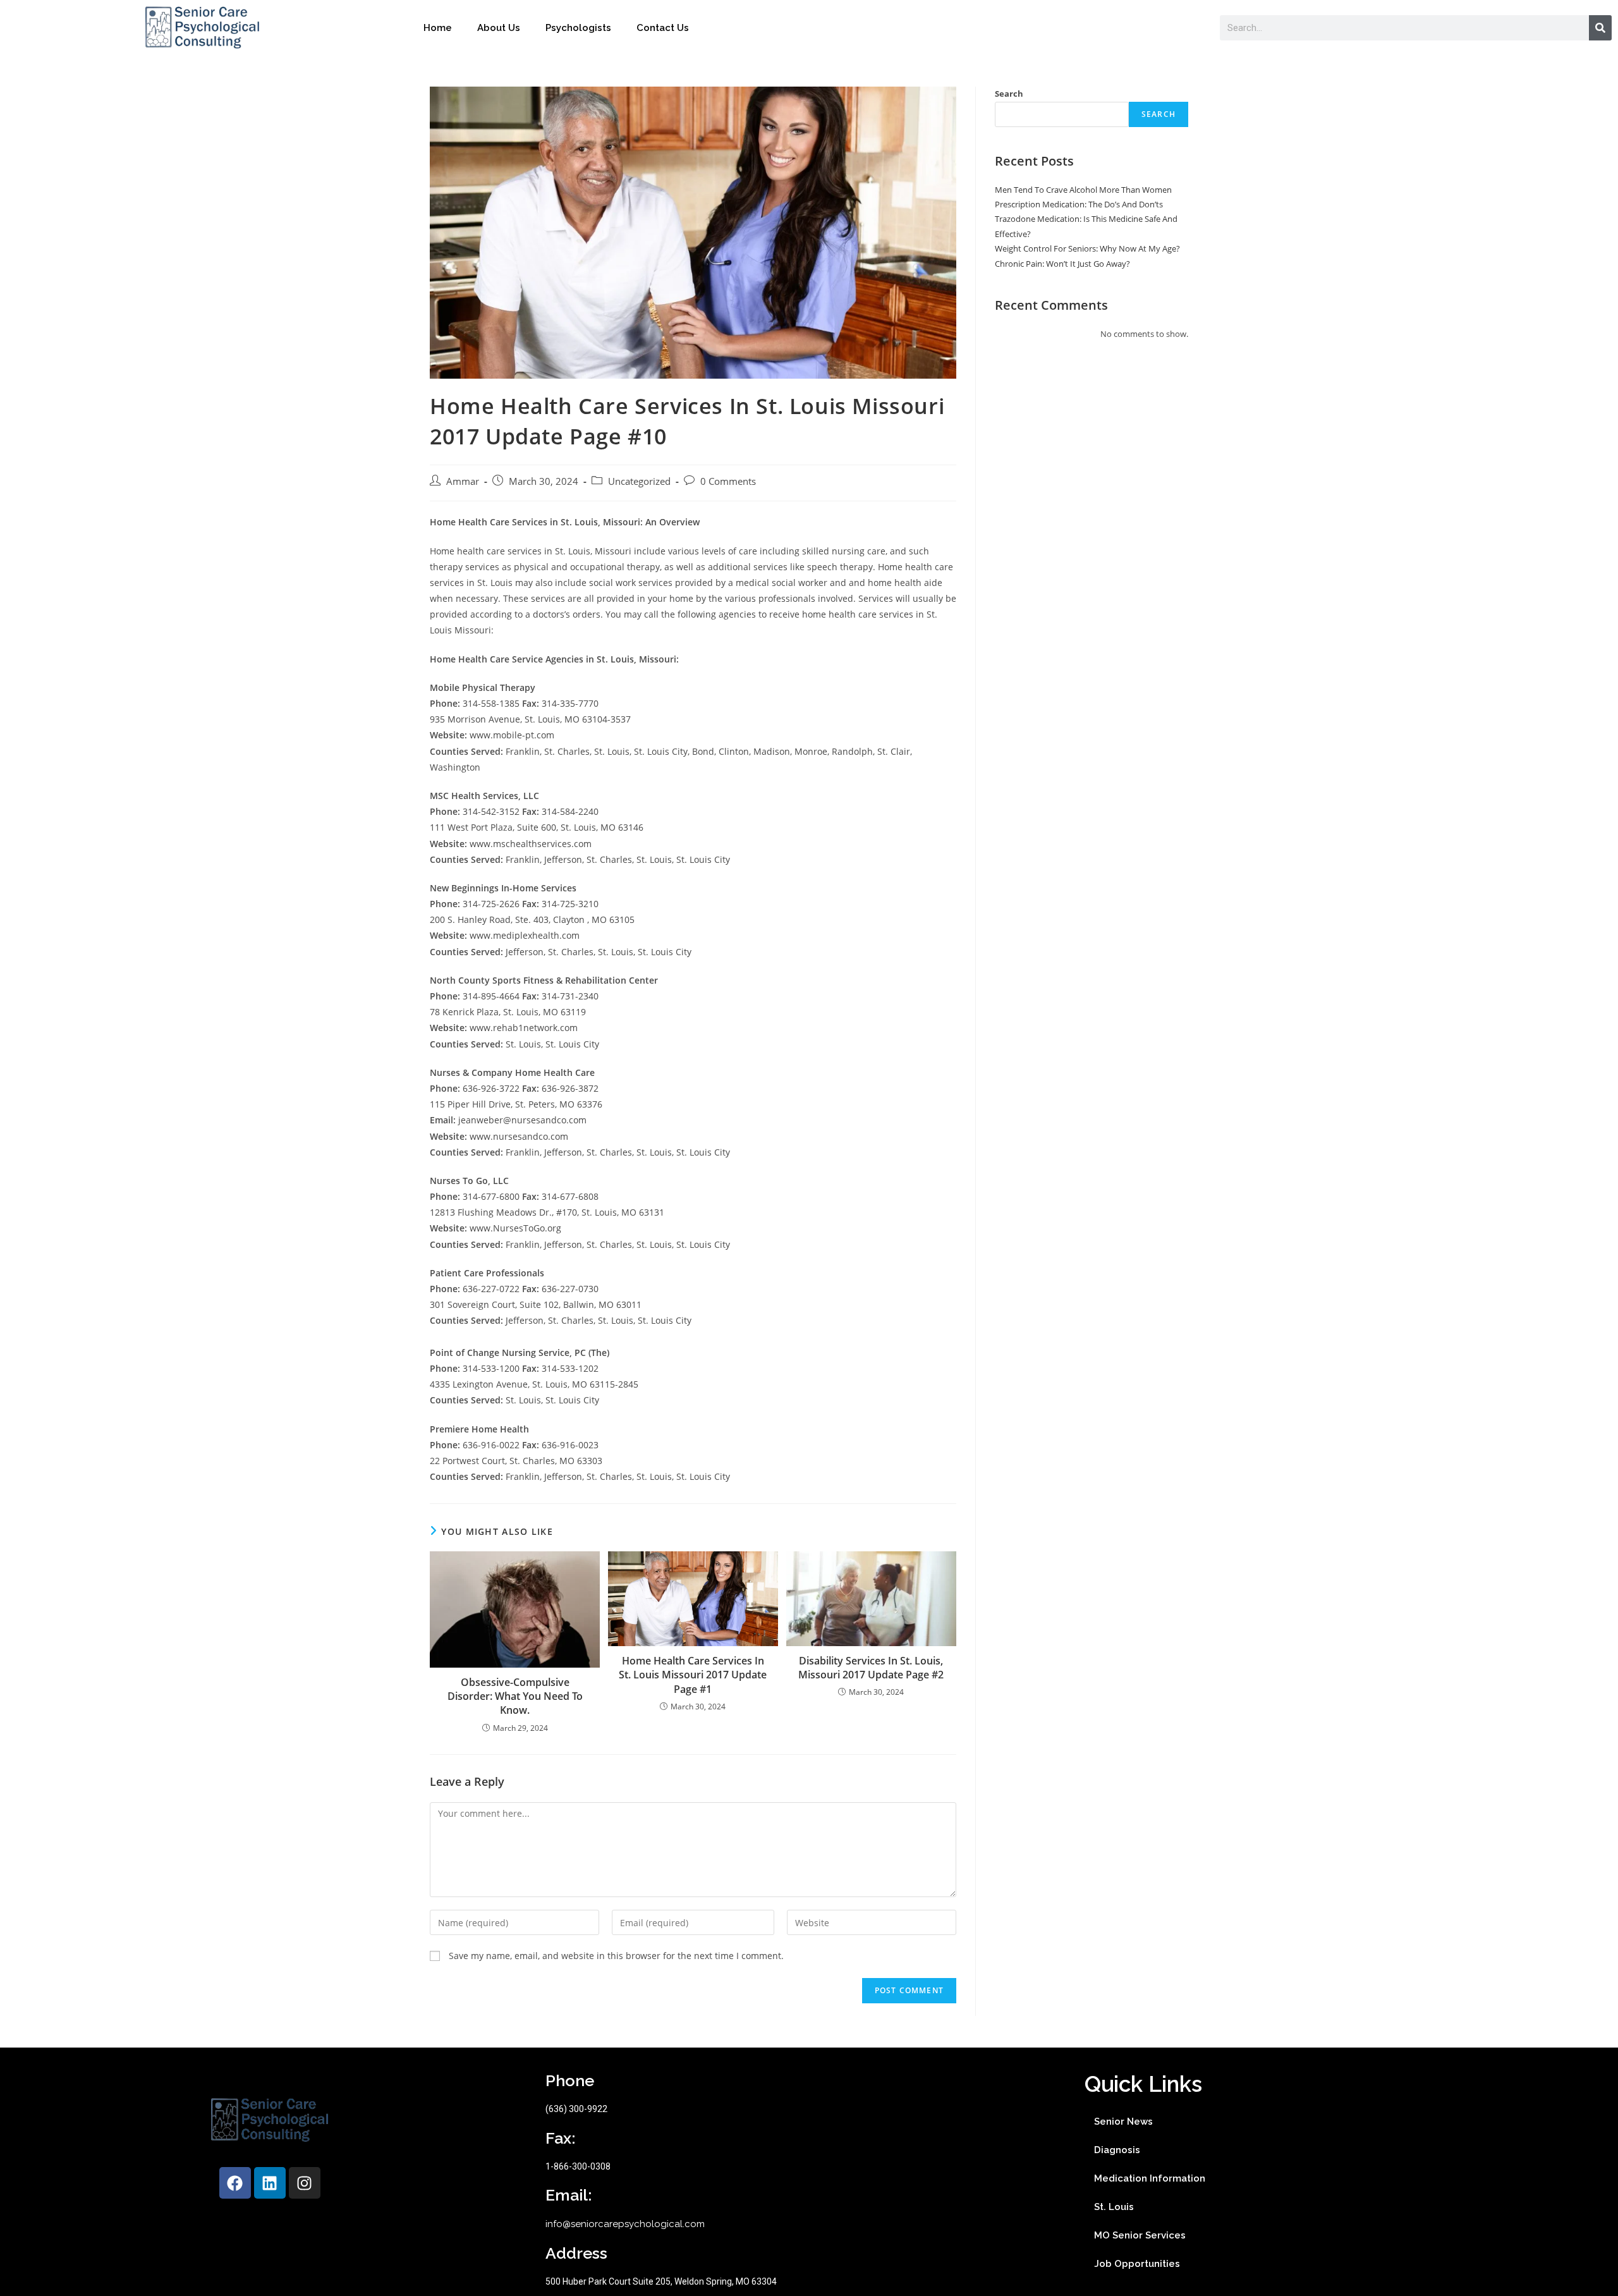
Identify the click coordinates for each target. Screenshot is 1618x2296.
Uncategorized (639, 481)
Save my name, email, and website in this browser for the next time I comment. (616, 1956)
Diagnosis (1117, 2150)
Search (1009, 94)
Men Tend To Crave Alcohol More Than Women (1083, 190)
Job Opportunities (1137, 2264)
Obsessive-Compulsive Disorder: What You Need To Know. (515, 1696)
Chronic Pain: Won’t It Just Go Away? (1062, 264)
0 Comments (728, 481)
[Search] (1600, 28)
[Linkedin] (270, 2183)
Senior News (1123, 2122)
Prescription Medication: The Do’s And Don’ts (1079, 204)
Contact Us (663, 28)
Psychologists (578, 28)
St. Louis (1114, 2207)
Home (438, 28)
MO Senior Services (1140, 2235)
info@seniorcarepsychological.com (625, 2224)
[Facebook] (235, 2183)
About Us (499, 28)
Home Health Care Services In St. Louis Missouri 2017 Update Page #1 (693, 1675)
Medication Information (1150, 2178)
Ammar (463, 481)
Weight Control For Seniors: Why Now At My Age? (1087, 248)
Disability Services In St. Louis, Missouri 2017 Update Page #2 (871, 1668)
